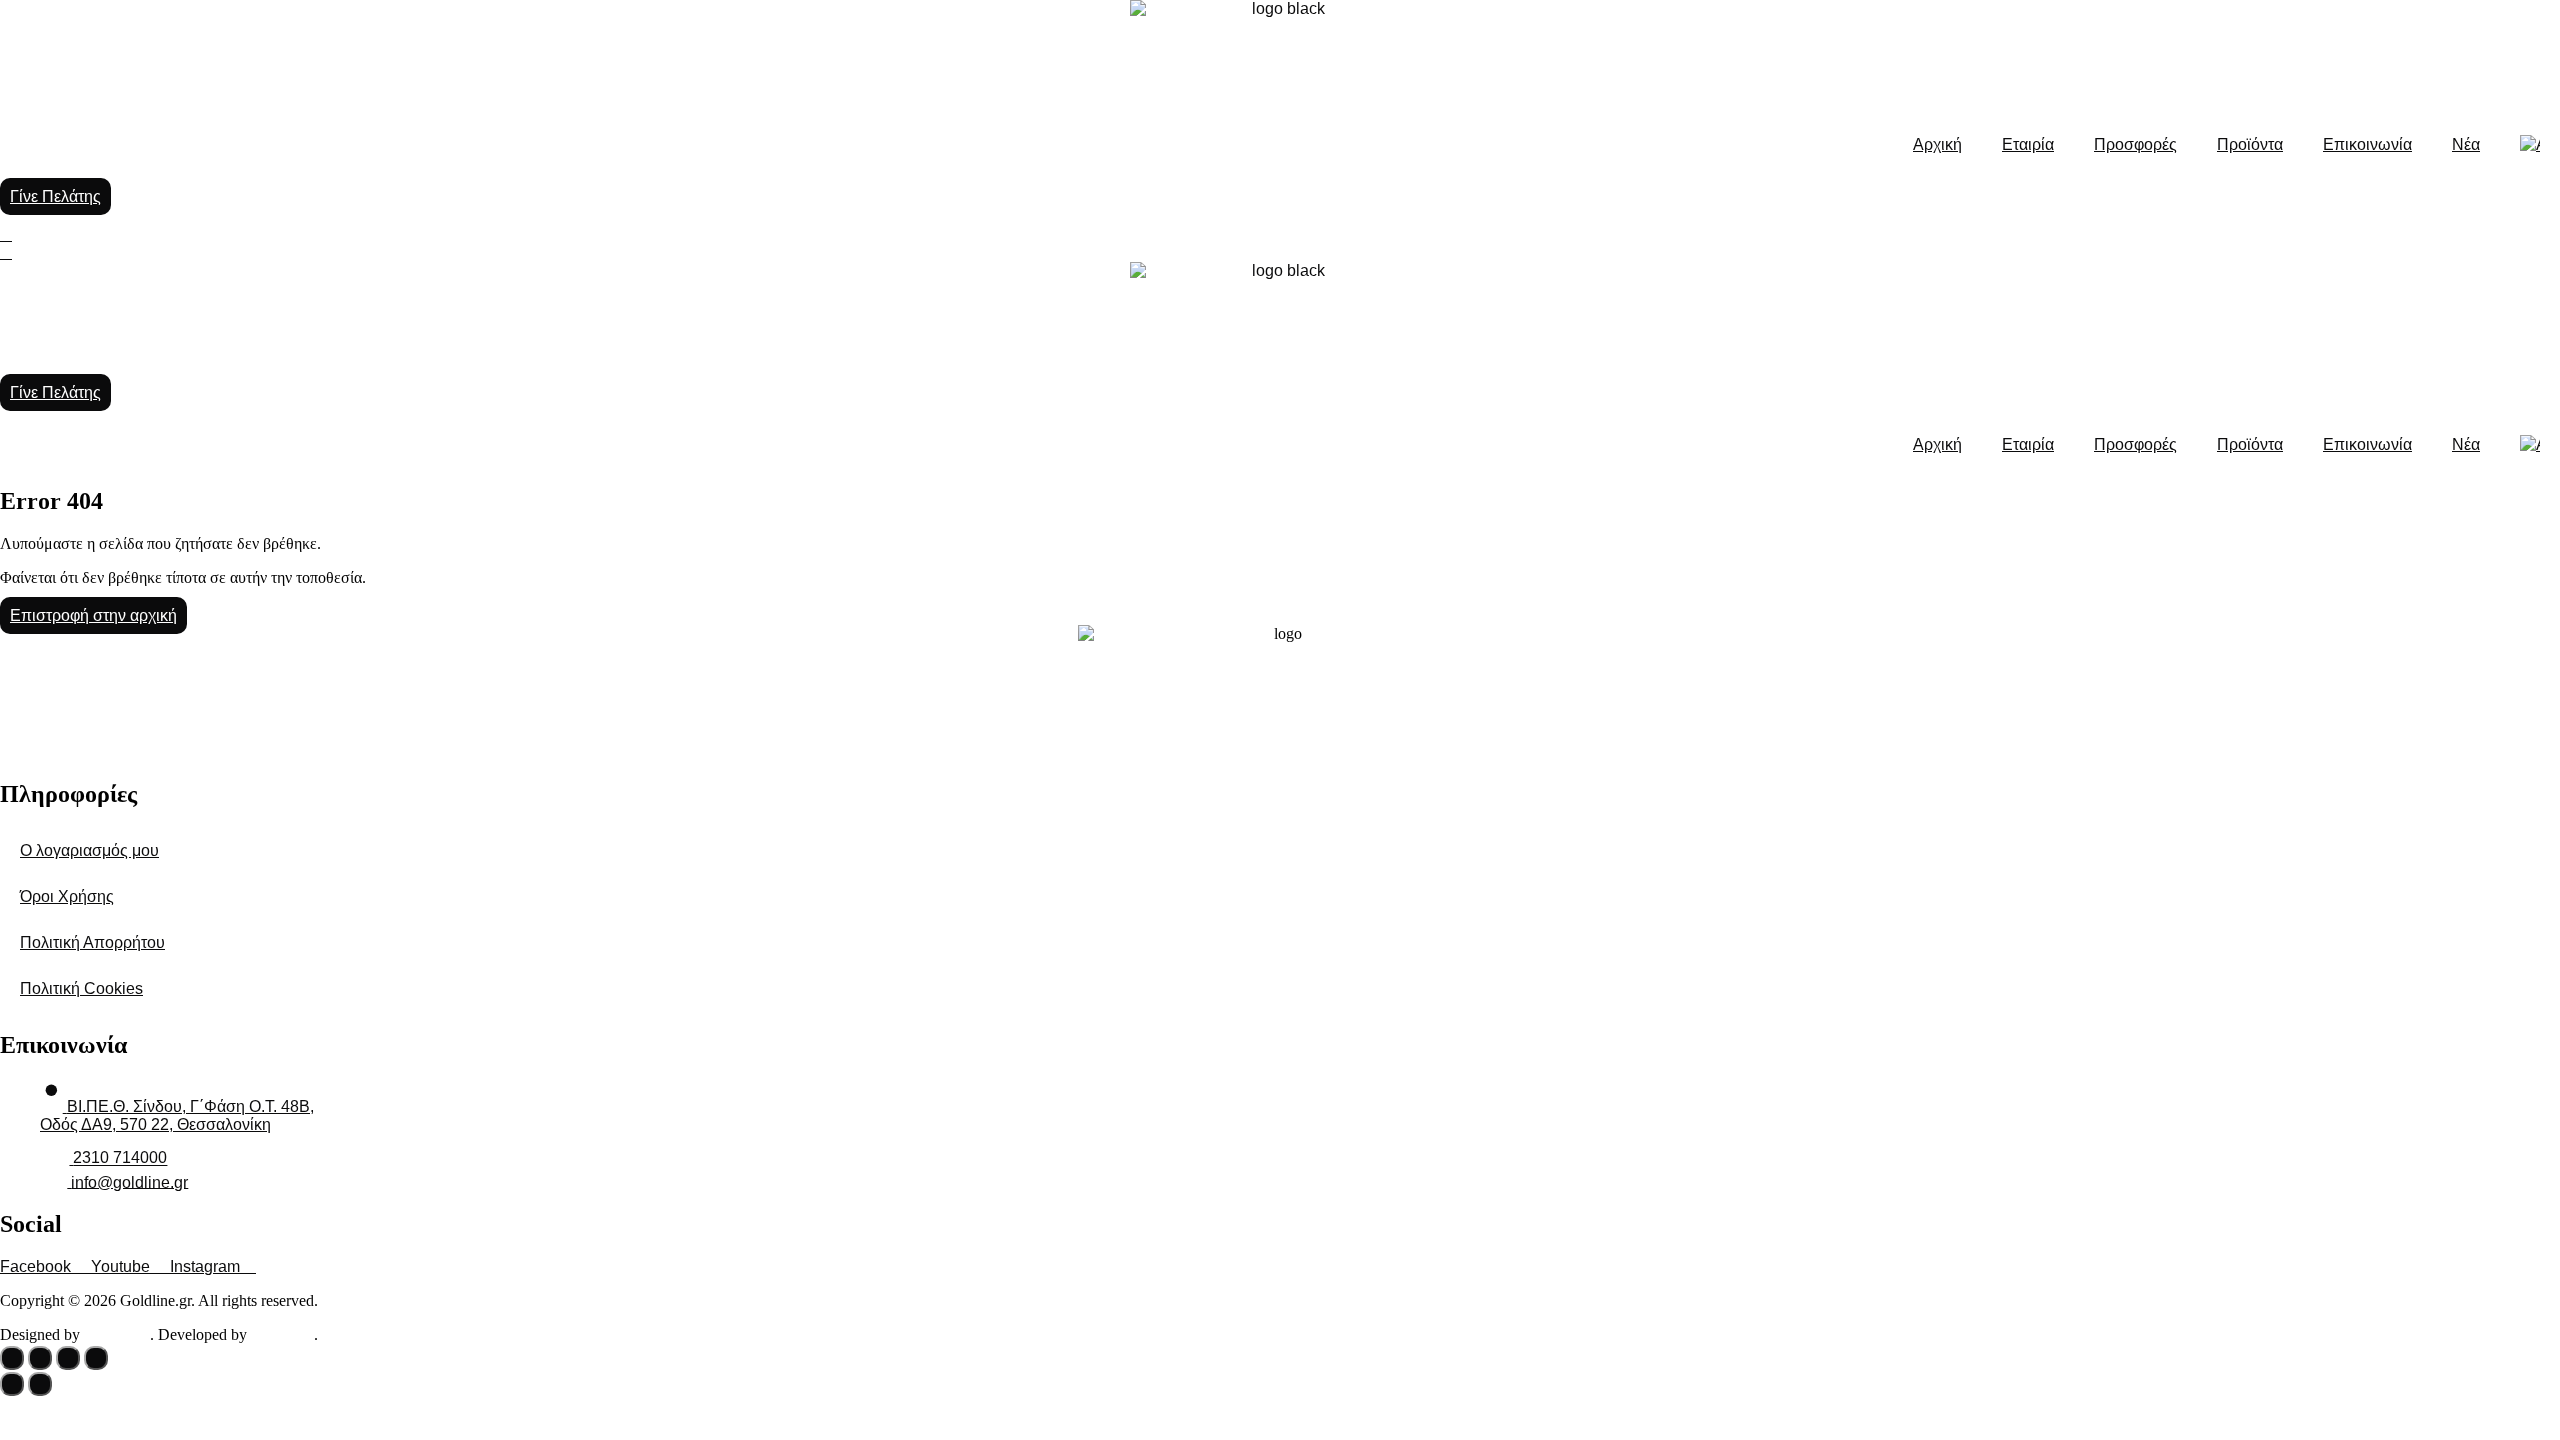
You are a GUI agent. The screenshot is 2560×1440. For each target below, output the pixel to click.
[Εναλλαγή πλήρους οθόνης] (40, 1358)
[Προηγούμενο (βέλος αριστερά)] (12, 1384)
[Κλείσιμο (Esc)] (96, 1358)
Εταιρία (2028, 144)
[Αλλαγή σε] (2530, 145)
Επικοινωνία (2367, 144)
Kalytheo (282, 1334)
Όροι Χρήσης (67, 896)
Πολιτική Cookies (81, 988)
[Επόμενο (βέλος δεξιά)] (40, 1384)
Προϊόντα (2250, 144)
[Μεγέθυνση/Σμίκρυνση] (12, 1358)
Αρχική (1937, 144)
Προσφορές (2135, 144)
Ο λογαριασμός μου (89, 850)
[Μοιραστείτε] (68, 1358)
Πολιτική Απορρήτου (92, 942)
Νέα (2466, 144)
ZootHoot (117, 1334)
